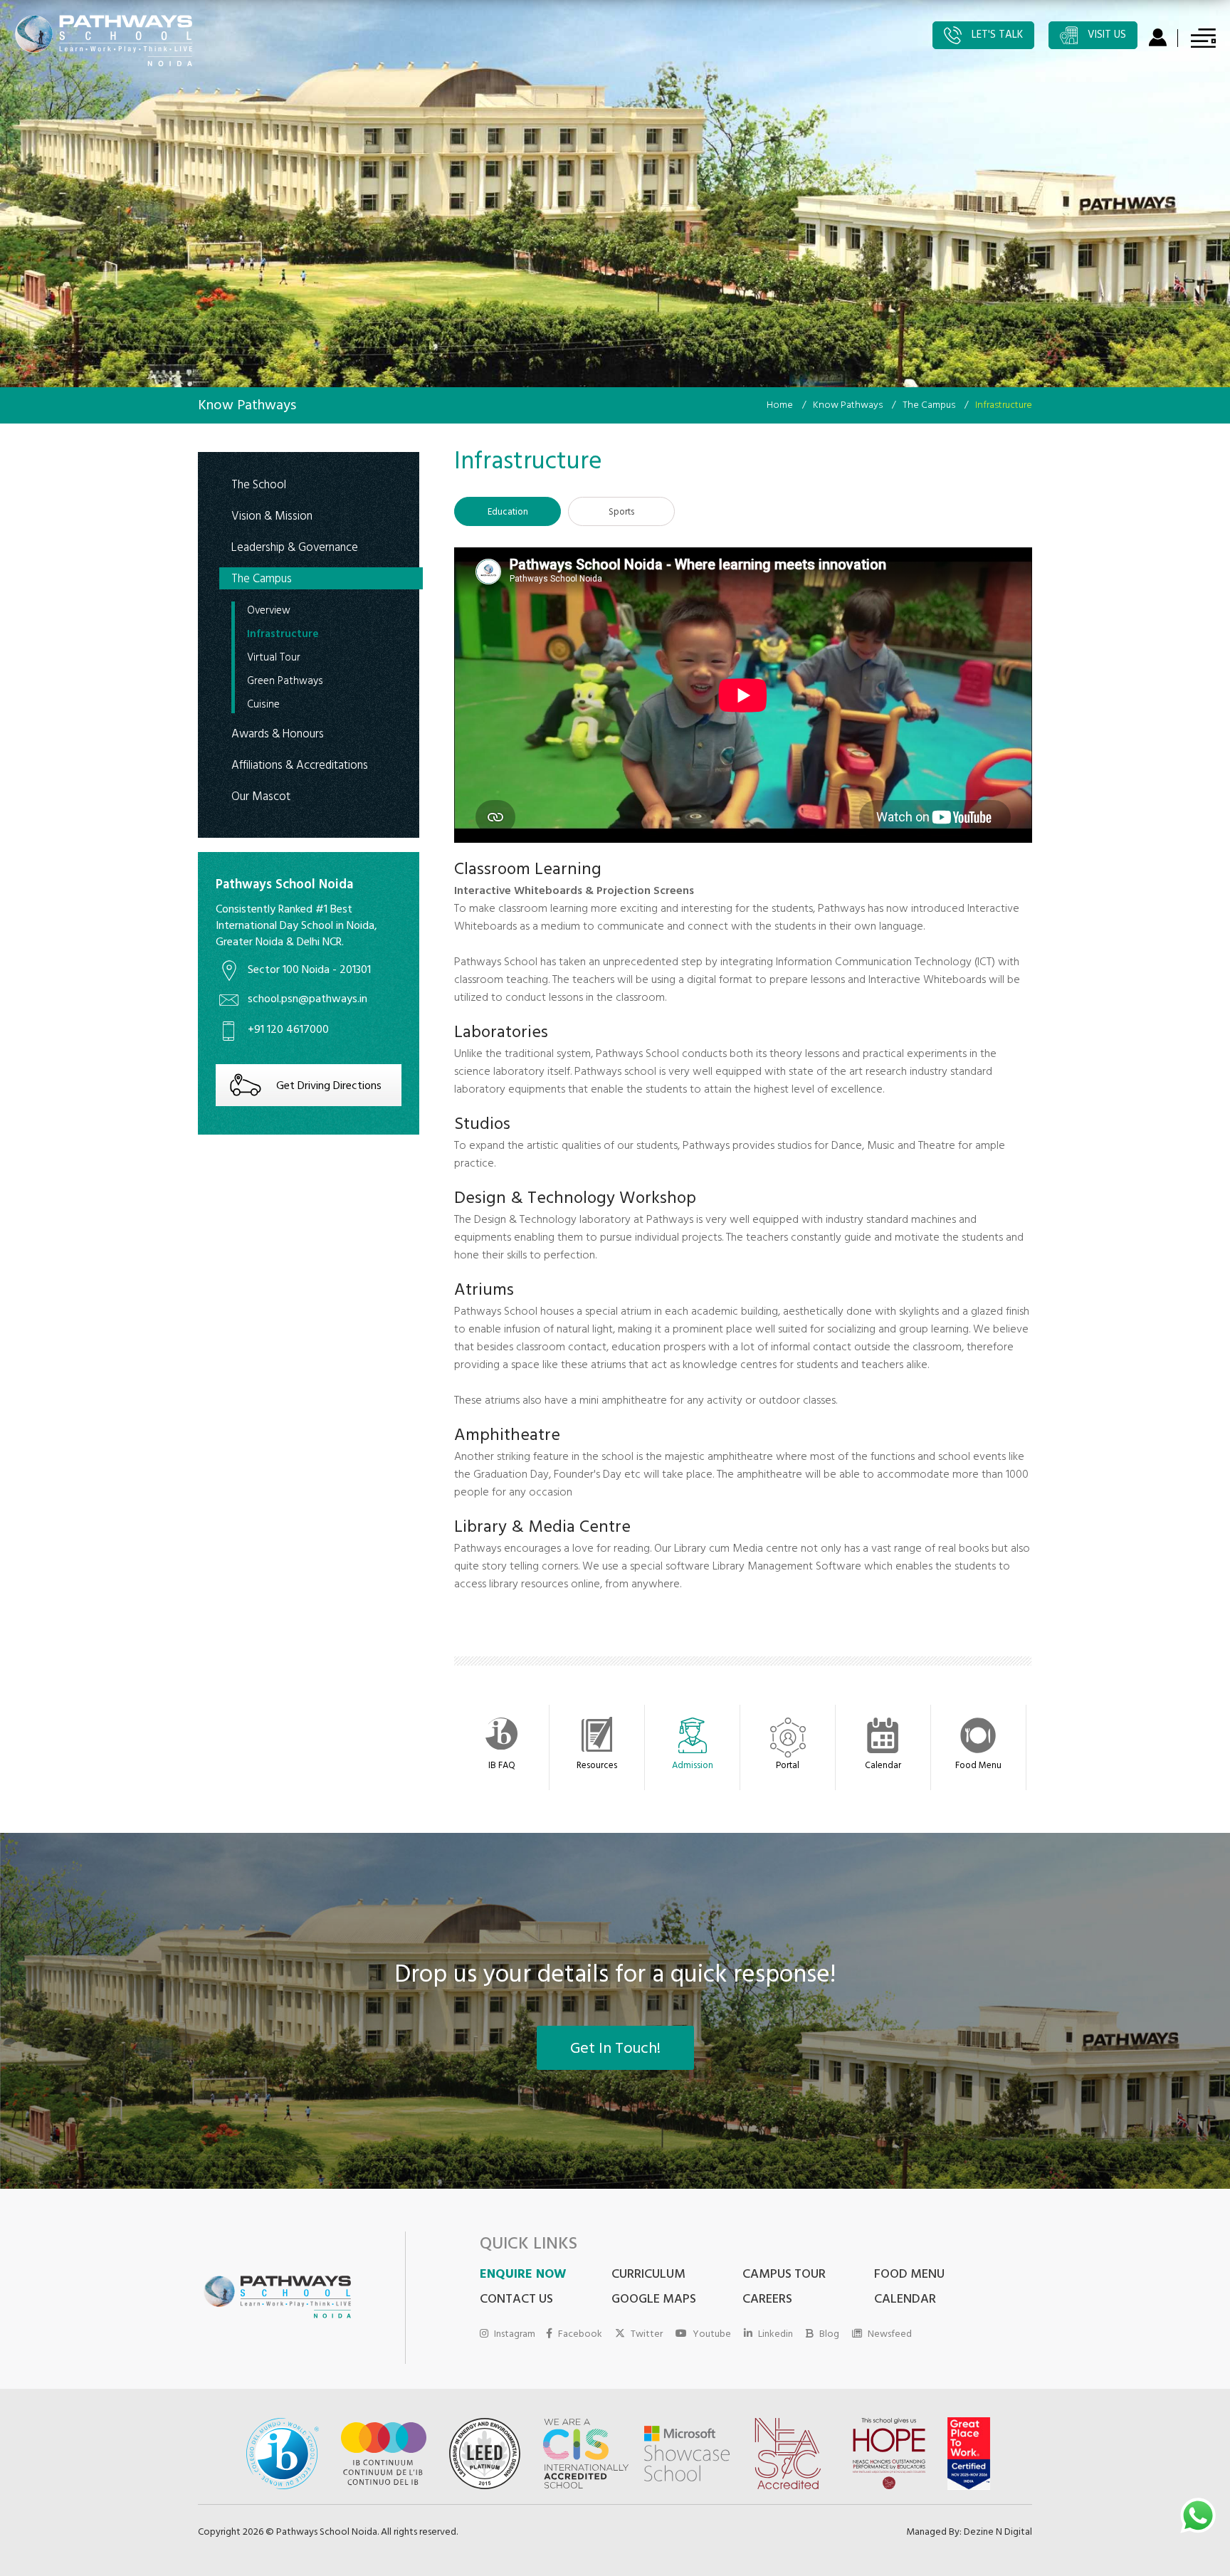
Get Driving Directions (329, 1087)
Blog (829, 2334)
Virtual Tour (274, 659)
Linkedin (776, 2334)
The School (259, 485)
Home (780, 406)
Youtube (712, 2334)
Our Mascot (261, 797)
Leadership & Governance (295, 548)
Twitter (647, 2334)
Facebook (580, 2334)
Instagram (515, 2334)
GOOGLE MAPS (654, 2301)
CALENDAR (905, 2301)
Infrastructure (283, 636)
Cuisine (263, 706)
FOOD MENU (909, 2276)
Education (508, 513)
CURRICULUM (648, 2276)
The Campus (929, 406)
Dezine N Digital (998, 2533)
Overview (269, 612)
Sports (621, 513)
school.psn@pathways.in (307, 1000)
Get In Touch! (615, 2050)
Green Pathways (285, 683)
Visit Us (1105, 36)
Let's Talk (996, 36)
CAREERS (767, 2301)
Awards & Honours (278, 734)
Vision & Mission (272, 516)
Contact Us (516, 2301)
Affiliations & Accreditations (300, 766)
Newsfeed (890, 2334)
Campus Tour (784, 2276)
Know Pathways (848, 406)
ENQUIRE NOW (523, 2276)
